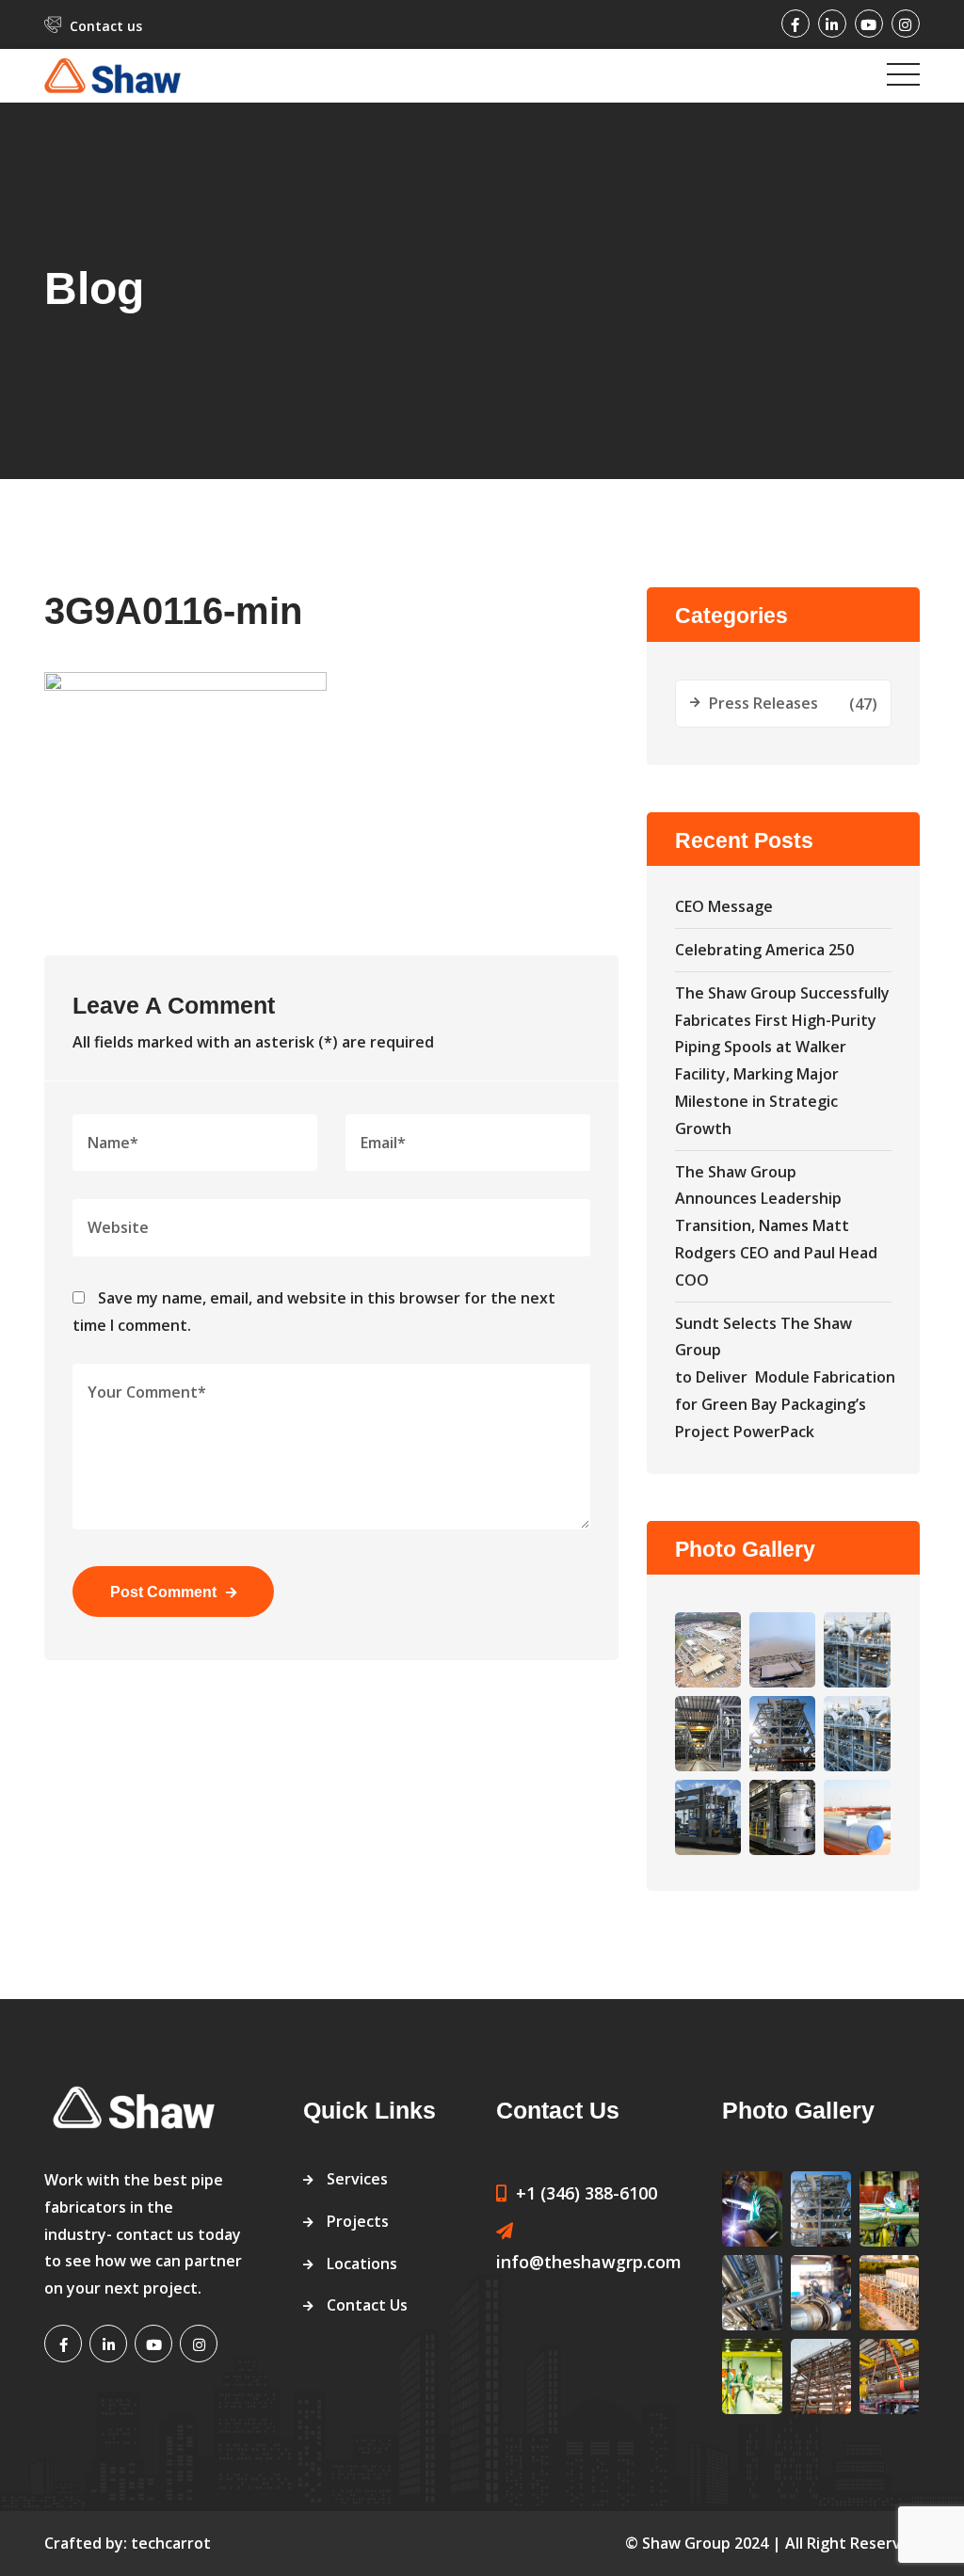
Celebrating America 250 (764, 950)
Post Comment (163, 1592)
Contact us (106, 26)
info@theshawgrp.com (589, 2262)
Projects (358, 2221)
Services (357, 2179)
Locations (362, 2264)
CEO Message (724, 906)
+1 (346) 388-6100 (586, 2193)
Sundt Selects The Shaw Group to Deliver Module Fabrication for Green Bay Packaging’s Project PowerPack (785, 1377)
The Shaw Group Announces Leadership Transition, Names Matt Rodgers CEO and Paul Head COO (776, 1226)
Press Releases (763, 703)
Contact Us (367, 2305)
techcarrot (171, 2543)
